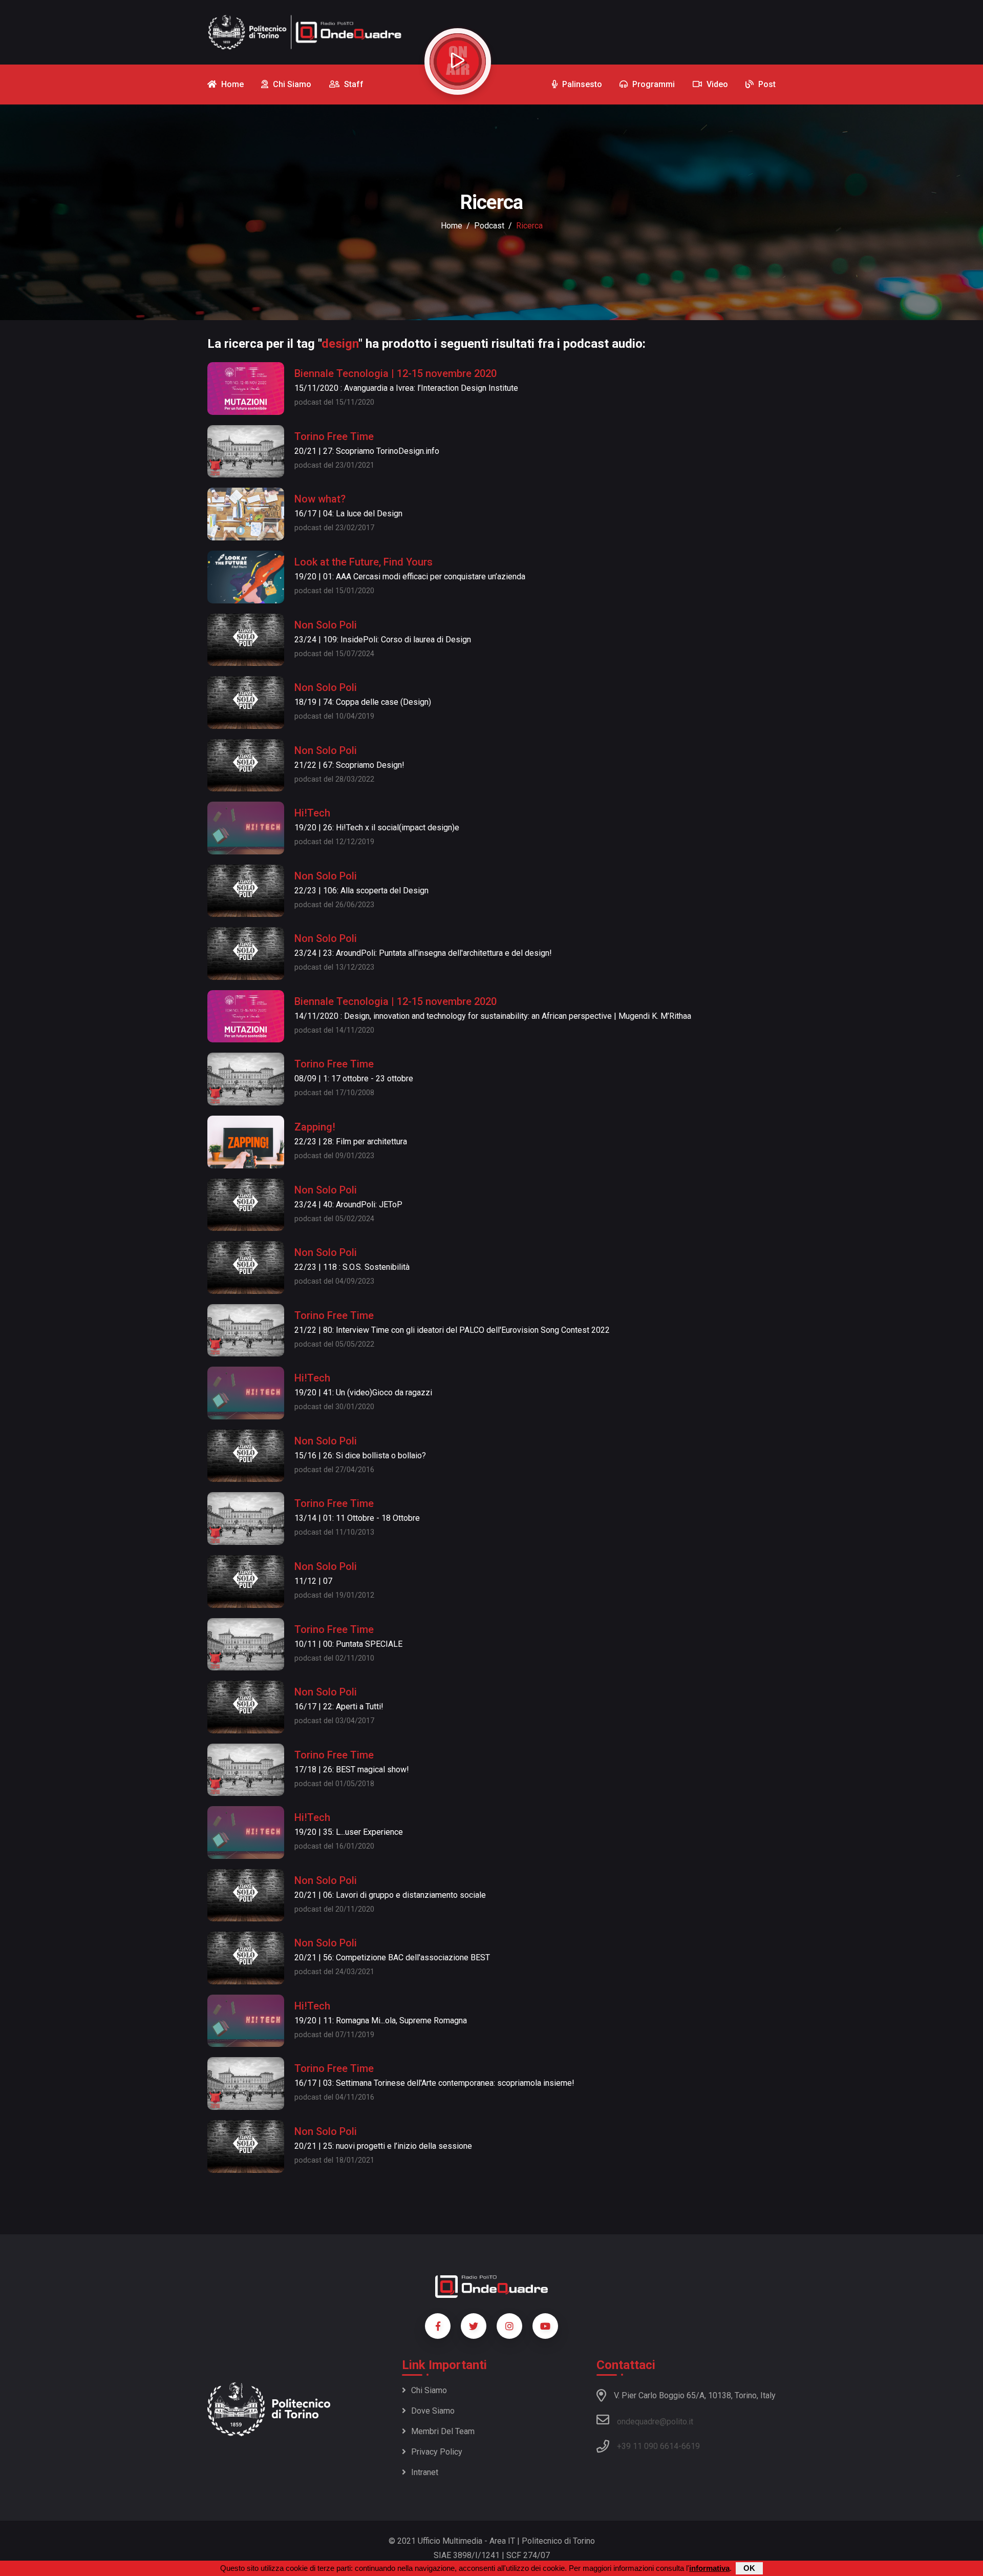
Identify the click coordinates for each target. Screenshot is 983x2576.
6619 (691, 2446)
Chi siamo (429, 2390)
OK (749, 2568)
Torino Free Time (334, 436)
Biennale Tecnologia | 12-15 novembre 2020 (396, 373)
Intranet (425, 2472)
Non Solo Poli (326, 625)
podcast (489, 226)
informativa (709, 2568)
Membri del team (443, 2431)
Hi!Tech (312, 813)
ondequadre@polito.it (655, 2422)
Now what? (320, 499)
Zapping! (315, 1127)
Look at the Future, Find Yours (364, 562)
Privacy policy (437, 2452)
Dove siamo (433, 2411)
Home (452, 226)
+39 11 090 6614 (648, 2446)
